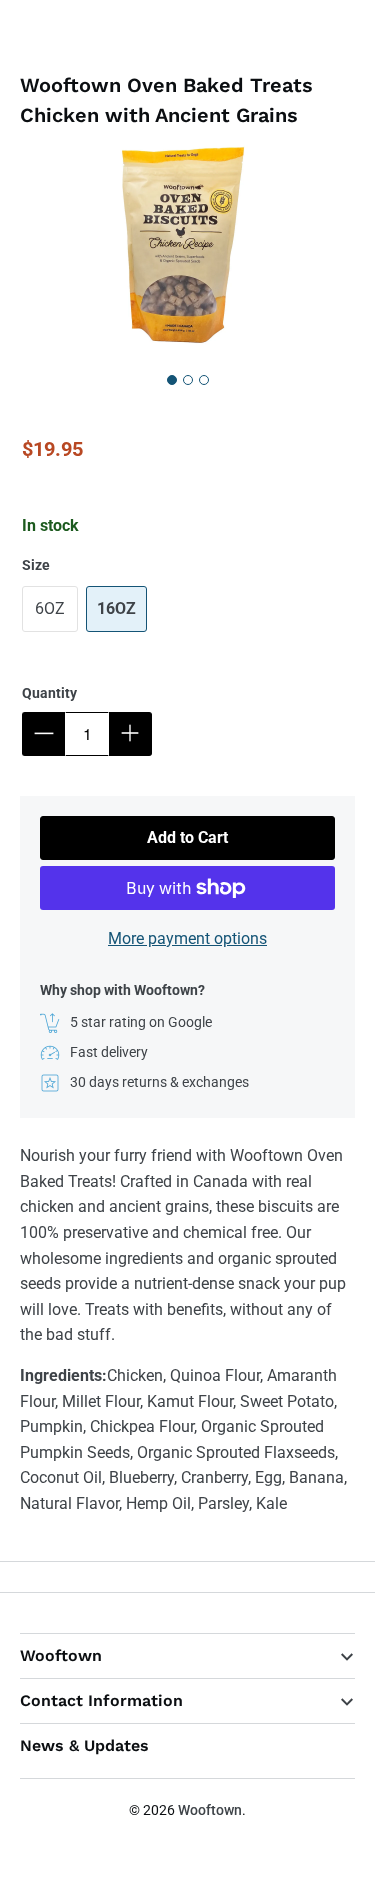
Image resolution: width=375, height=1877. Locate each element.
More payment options (187, 938)
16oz (116, 608)
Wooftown (210, 1810)
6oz (50, 608)
